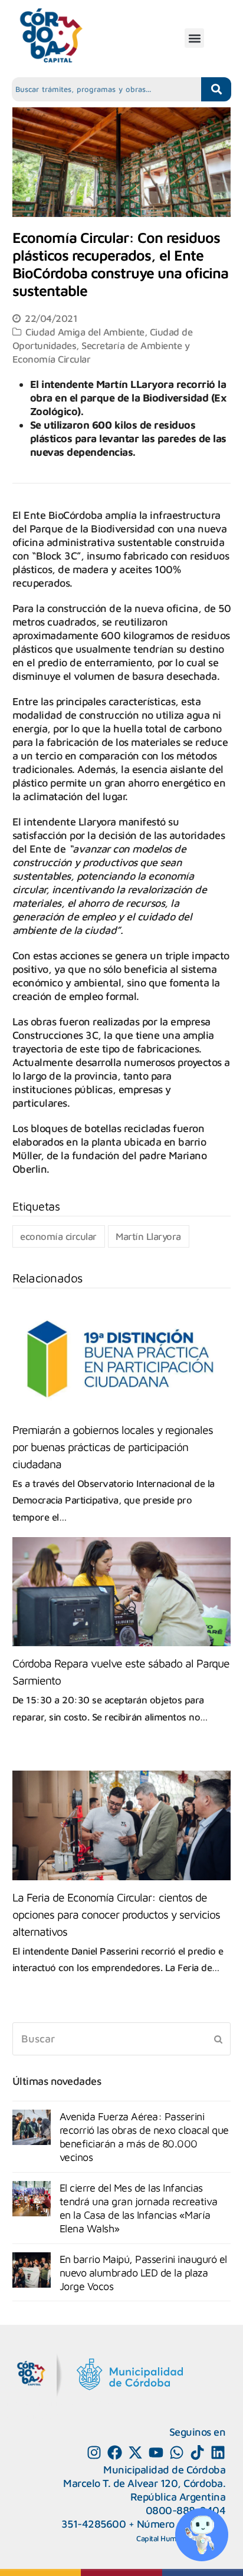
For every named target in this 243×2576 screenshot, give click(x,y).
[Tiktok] (197, 2452)
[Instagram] (94, 2452)
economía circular (58, 1236)
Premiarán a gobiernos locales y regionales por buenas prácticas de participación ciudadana (113, 1447)
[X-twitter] (135, 2452)
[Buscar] (122, 2039)
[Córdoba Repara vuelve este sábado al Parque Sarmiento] (122, 1592)
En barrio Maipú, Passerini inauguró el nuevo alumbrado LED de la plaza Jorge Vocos (143, 2273)
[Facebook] (115, 2452)
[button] (194, 38)
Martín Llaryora (148, 1236)
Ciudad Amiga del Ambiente (85, 332)
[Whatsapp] (177, 2452)
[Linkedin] (218, 2452)
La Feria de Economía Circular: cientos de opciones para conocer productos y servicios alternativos (116, 1914)
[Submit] (218, 2039)
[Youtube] (156, 2452)
